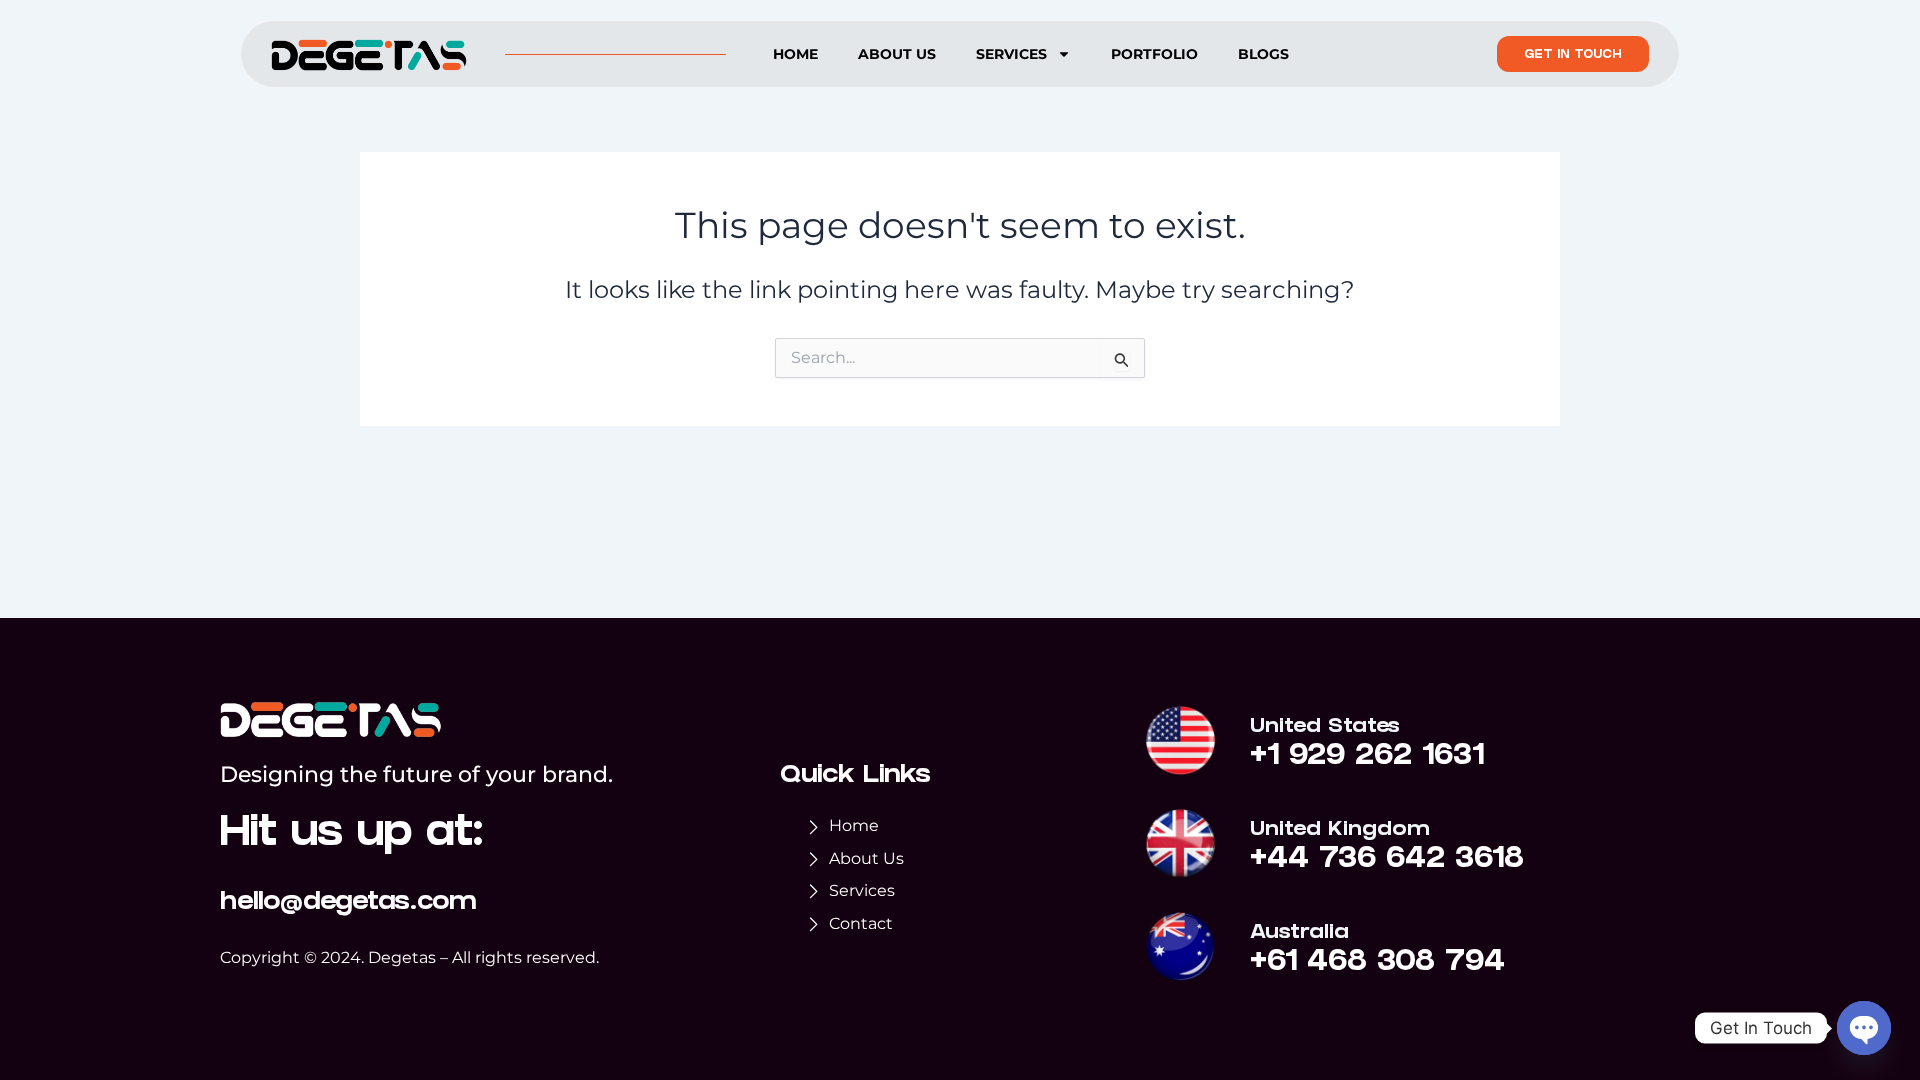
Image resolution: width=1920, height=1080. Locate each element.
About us (897, 54)
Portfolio (1154, 54)
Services (1011, 54)
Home (795, 54)
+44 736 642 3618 (1387, 861)
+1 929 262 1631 (1367, 758)
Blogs (1263, 54)
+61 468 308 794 (1377, 964)
